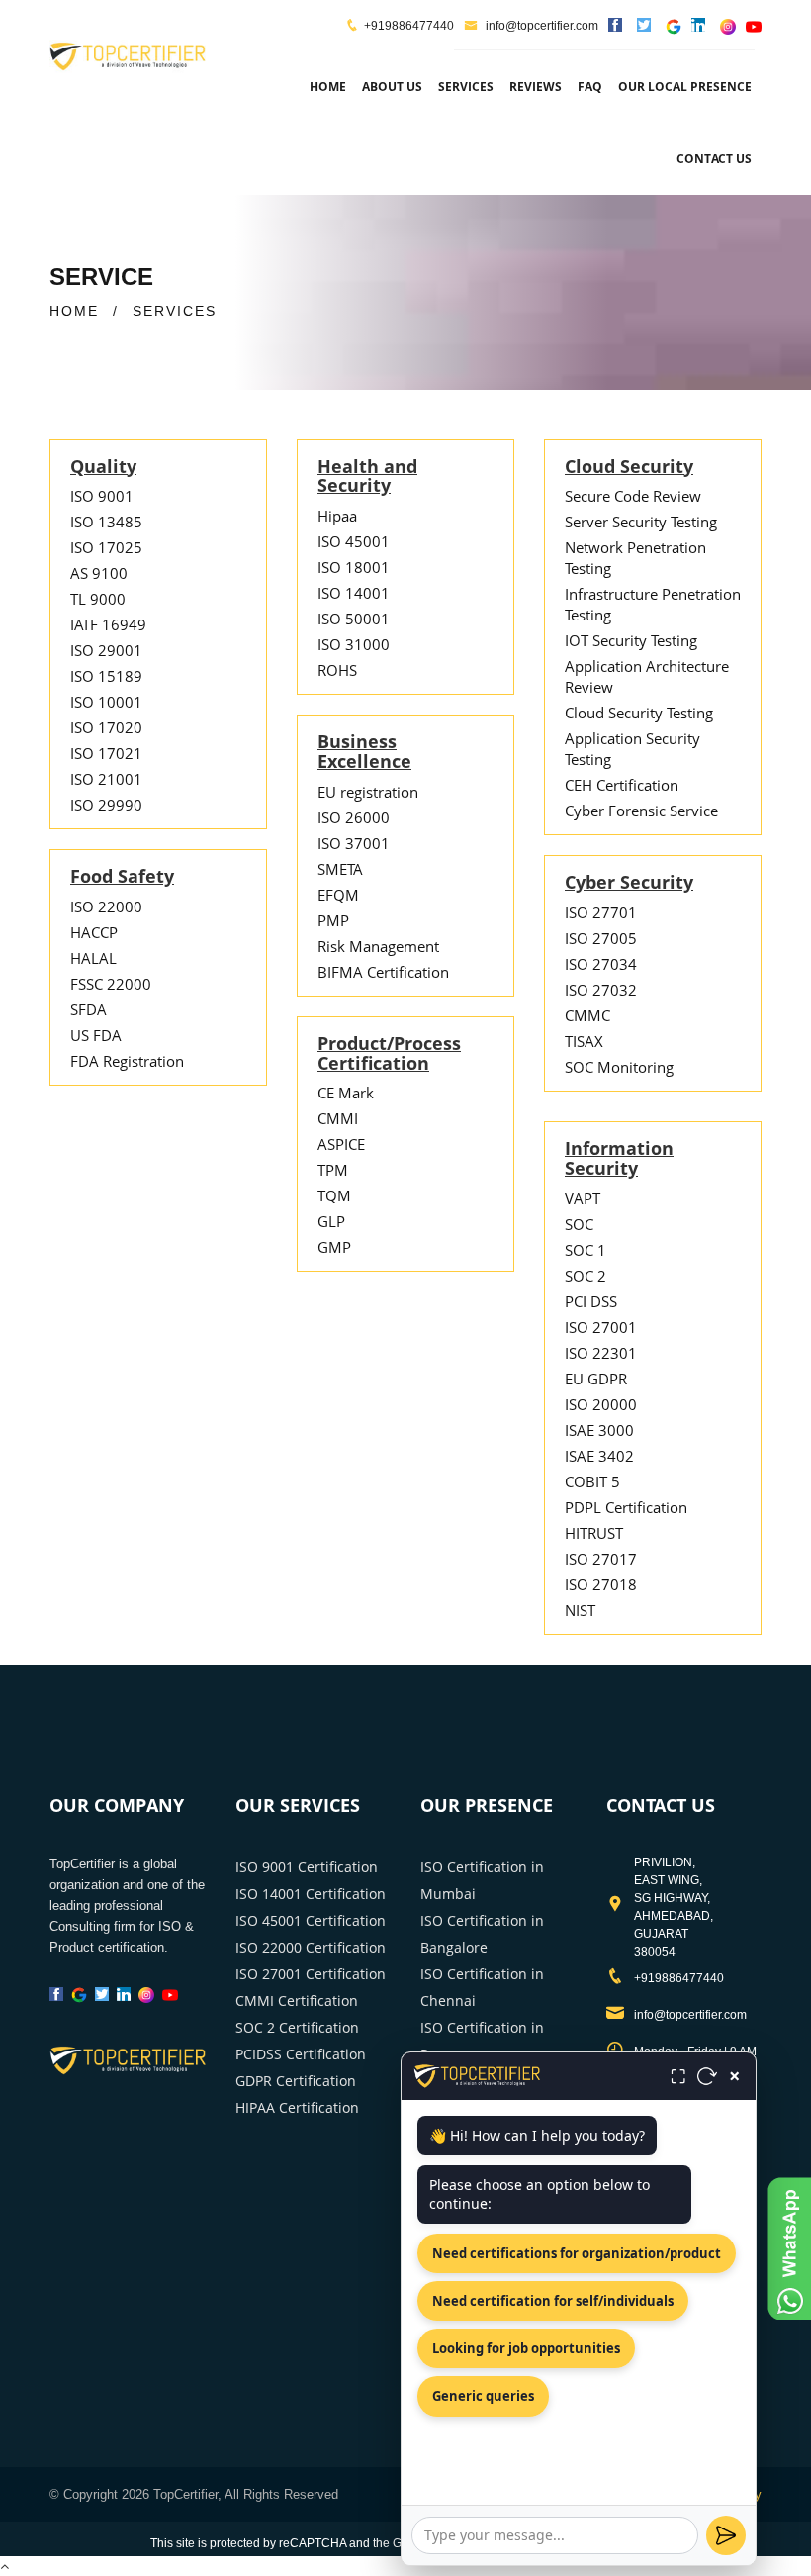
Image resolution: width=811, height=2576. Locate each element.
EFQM (338, 895)
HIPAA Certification (297, 2107)
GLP (331, 1221)
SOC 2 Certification (297, 2027)
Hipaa (337, 516)
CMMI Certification (297, 2001)
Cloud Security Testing (639, 713)
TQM (334, 1195)
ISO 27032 (601, 990)
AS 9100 (99, 573)
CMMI (338, 1118)
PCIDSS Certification (301, 2054)
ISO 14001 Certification (311, 1894)
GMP (334, 1247)
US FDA (96, 1035)
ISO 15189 (106, 676)
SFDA (89, 1009)
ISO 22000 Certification (311, 1947)
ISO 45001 (354, 541)
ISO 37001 (354, 843)
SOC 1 (586, 1250)
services (466, 87)
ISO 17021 (106, 753)
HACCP (94, 932)
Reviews (536, 87)
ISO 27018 (601, 1584)
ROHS (337, 670)
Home (328, 87)
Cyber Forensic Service (641, 811)
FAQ (590, 87)
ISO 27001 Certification (311, 1974)
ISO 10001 (106, 702)
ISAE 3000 (599, 1430)
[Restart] (707, 2076)
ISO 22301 (601, 1353)
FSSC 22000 (111, 984)
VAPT (583, 1198)
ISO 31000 (354, 644)
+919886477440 (409, 26)
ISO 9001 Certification (307, 1867)
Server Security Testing (641, 522)
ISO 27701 (601, 912)
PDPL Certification (626, 1507)
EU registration (368, 792)
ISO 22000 (106, 906)
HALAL (93, 958)
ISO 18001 (354, 567)
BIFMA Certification (383, 972)
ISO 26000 (354, 817)
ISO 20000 (601, 1404)
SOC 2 (586, 1276)
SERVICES (175, 311)
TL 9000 (98, 599)
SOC (579, 1224)
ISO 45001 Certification (311, 1920)
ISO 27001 (601, 1327)
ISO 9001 (102, 496)
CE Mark (346, 1093)
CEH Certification (622, 785)
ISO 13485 (106, 522)
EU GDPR (596, 1379)
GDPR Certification (296, 2081)
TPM (333, 1170)
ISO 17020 (106, 727)
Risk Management (378, 946)
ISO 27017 (601, 1559)
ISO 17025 (106, 547)
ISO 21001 (106, 779)
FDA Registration (127, 1061)
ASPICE (341, 1144)
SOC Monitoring (619, 1067)
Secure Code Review (633, 496)
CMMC (587, 1015)
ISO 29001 (106, 650)
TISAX (584, 1041)
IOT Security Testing (631, 640)
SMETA (340, 869)
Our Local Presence (685, 87)
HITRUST (594, 1533)
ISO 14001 (354, 593)
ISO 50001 (354, 619)
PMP (333, 920)
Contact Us (714, 159)
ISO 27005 (601, 938)
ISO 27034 (601, 964)
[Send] (726, 2535)
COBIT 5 (592, 1481)
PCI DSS (591, 1301)
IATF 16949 (108, 624)
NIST (580, 1610)
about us (392, 87)
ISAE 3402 (599, 1456)
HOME (74, 311)
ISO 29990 (106, 805)
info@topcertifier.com (541, 26)
